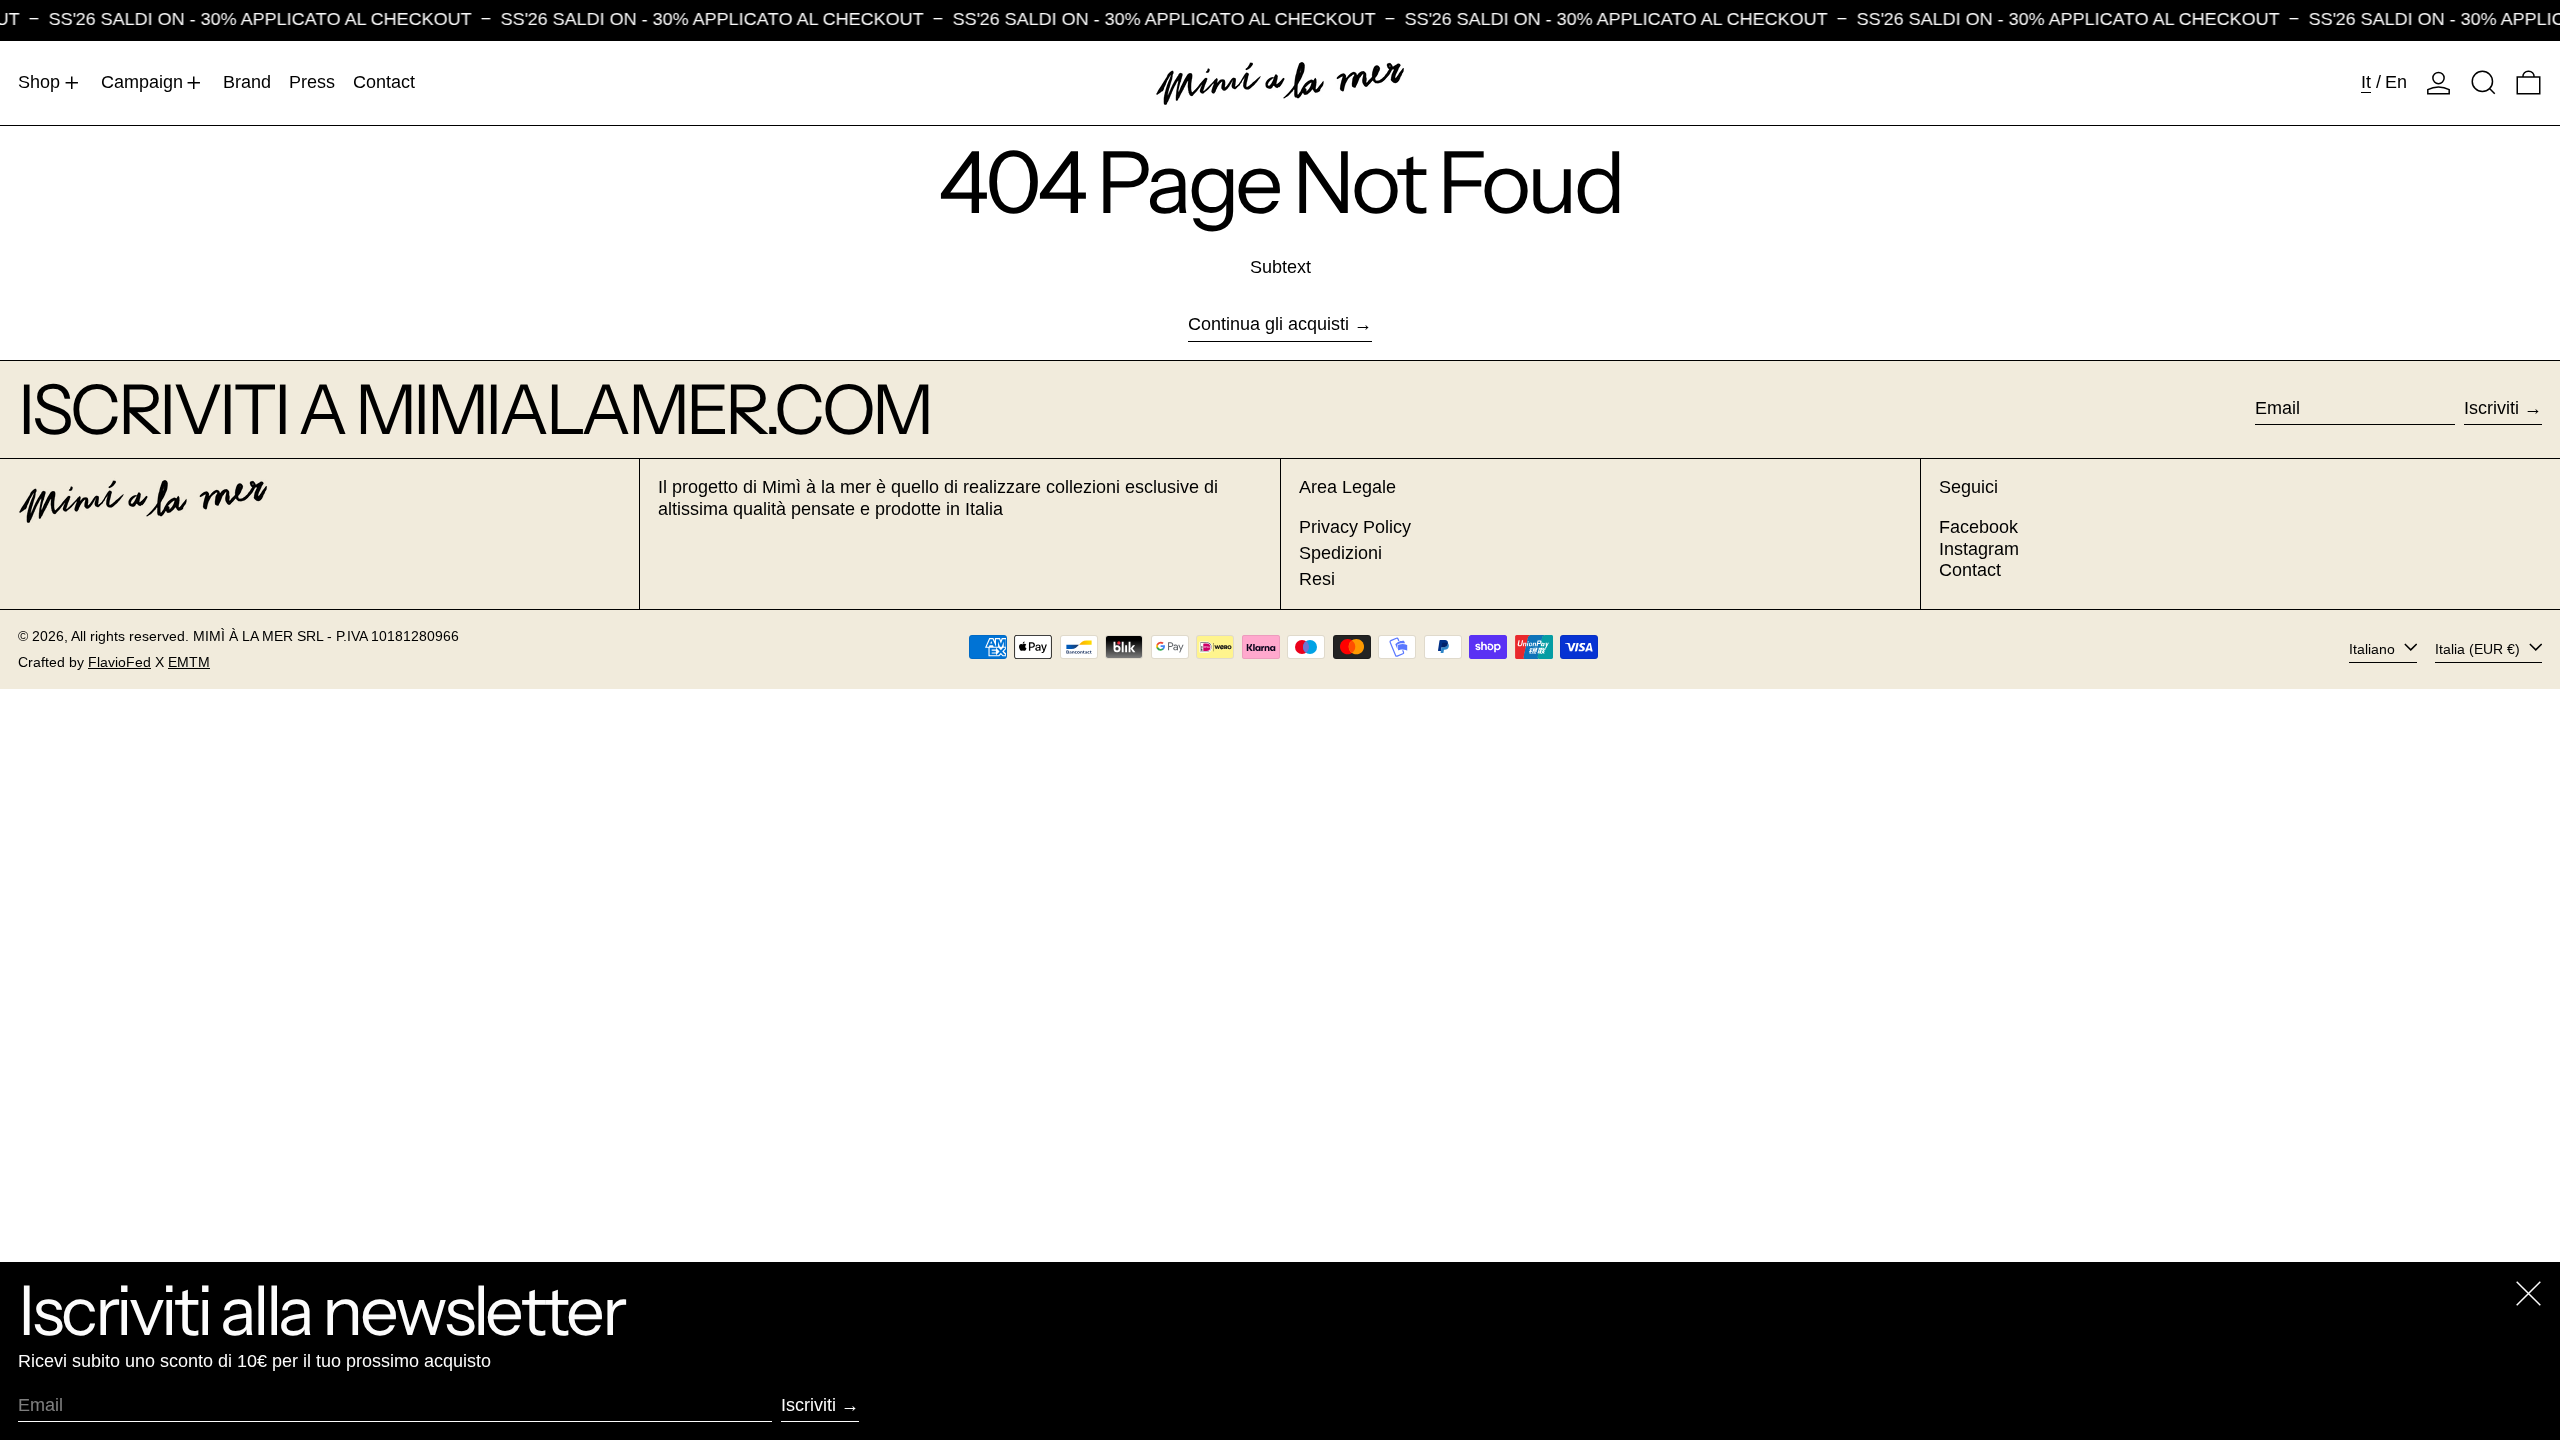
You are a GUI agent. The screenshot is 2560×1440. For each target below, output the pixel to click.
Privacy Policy (1355, 527)
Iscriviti (2491, 408)
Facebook (1978, 527)
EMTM (189, 662)
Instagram (1979, 549)
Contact (1970, 570)
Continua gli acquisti (1268, 324)
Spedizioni (1340, 553)
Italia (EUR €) (2479, 649)
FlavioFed (119, 662)
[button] (2483, 83)
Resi (1317, 579)
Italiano (2374, 649)
